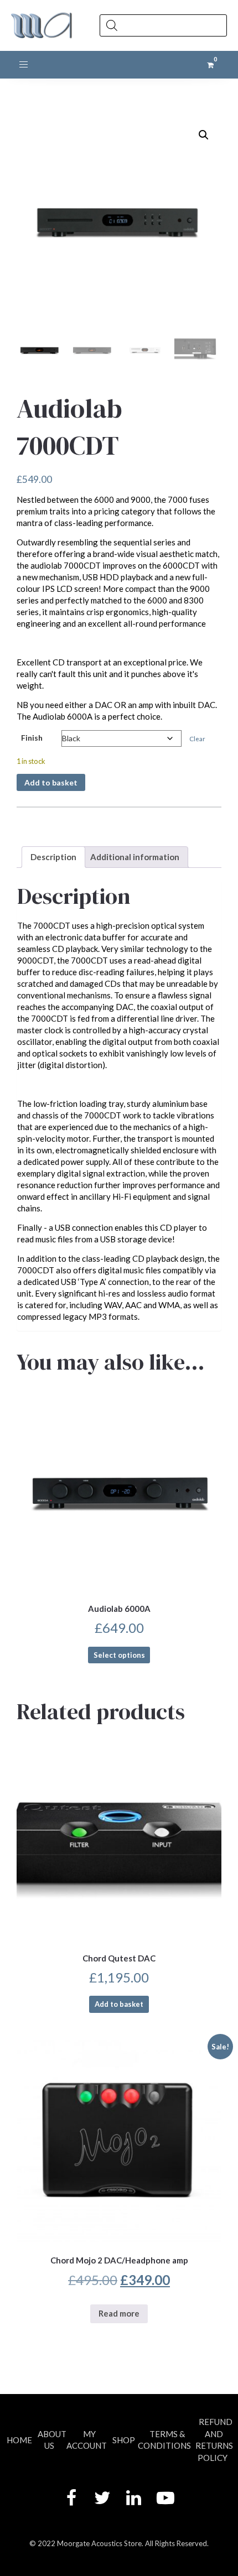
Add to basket (51, 782)
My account (87, 2440)
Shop (124, 2440)
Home (19, 2440)
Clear (197, 739)
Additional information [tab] (135, 857)
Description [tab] (53, 857)
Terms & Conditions (164, 2440)
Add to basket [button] (119, 2004)
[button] (204, 135)
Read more (119, 2313)
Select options (119, 1655)
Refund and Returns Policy (214, 2439)
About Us (52, 2440)
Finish (32, 738)
